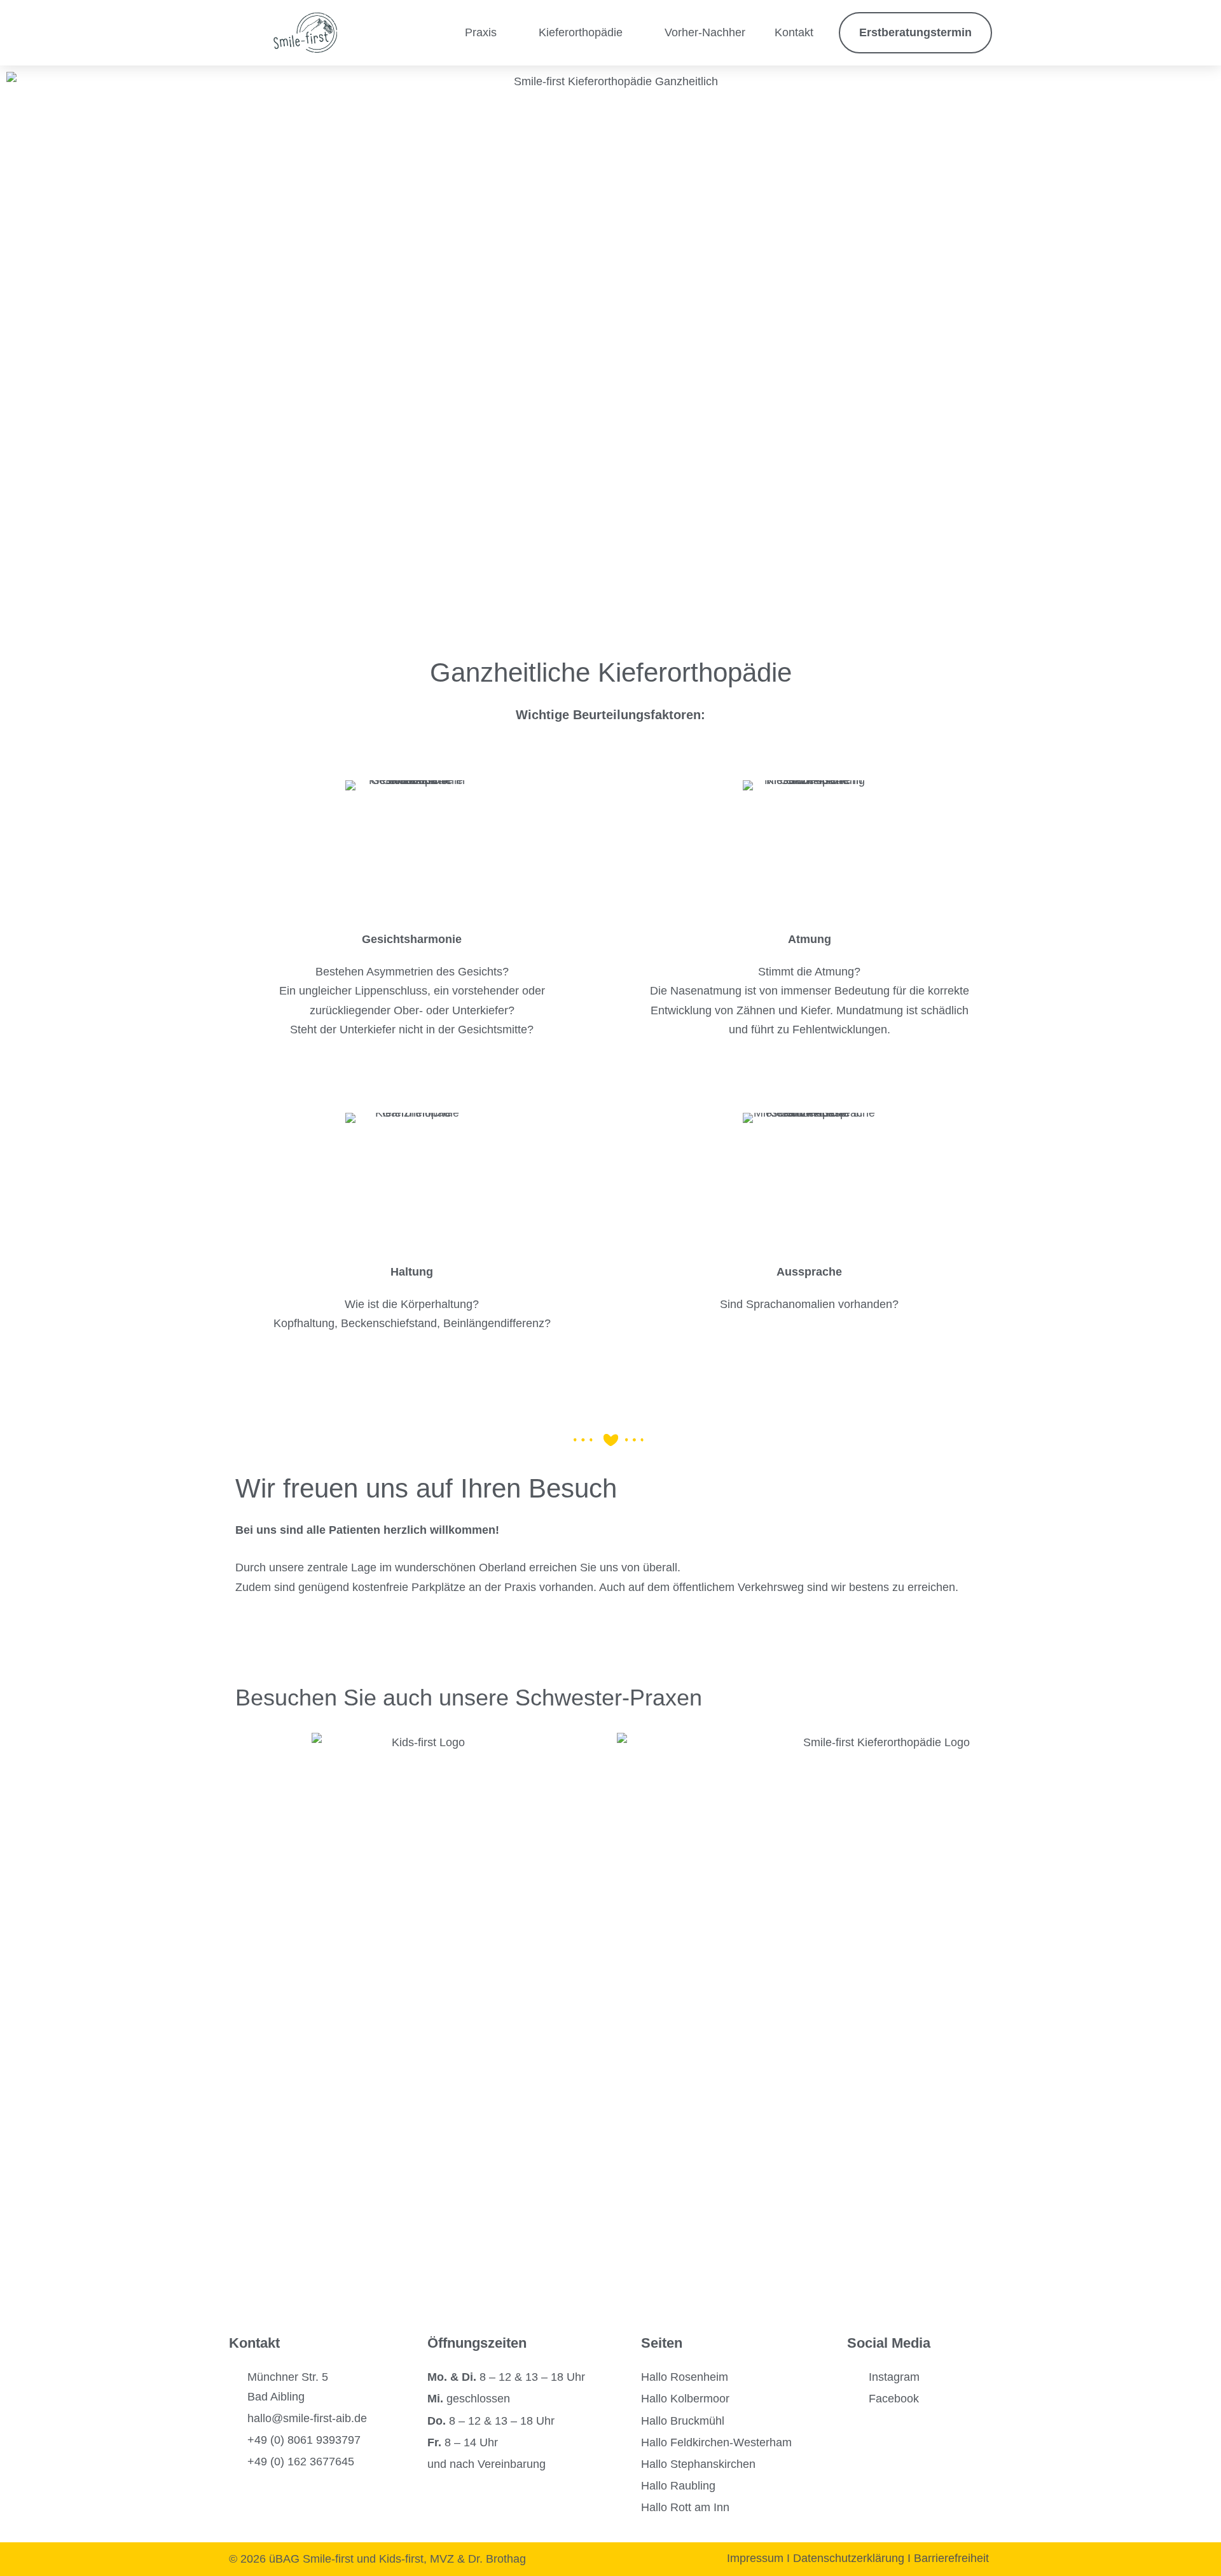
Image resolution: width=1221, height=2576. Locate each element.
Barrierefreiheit (953, 2558)
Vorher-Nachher (705, 32)
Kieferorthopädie (581, 32)
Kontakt (794, 32)
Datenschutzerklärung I (853, 2558)
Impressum (755, 2558)
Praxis (481, 32)
